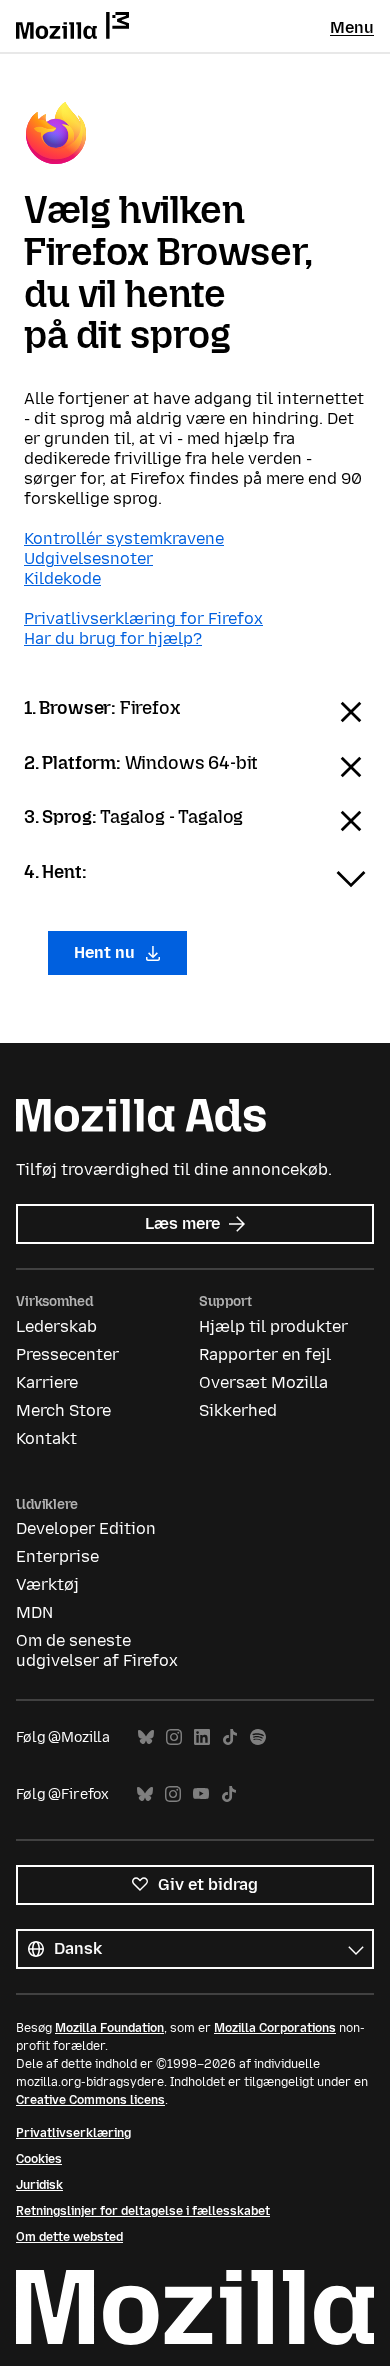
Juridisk (39, 2185)
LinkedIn (202, 1737)
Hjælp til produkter (273, 1326)
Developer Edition (86, 1528)
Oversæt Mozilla (263, 1382)
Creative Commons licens (90, 2100)
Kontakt (46, 1438)
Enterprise (57, 1556)
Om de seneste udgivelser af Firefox (97, 1650)
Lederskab (56, 1326)
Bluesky (146, 1737)
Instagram (174, 1737)
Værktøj (47, 1584)
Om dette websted (69, 2237)
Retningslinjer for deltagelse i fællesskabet (143, 2211)
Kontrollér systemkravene (124, 538)
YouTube (201, 1794)
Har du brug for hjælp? (113, 638)
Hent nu (106, 952)
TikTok (230, 1737)
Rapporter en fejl (265, 1354)
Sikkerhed (238, 1410)
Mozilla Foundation (109, 2028)
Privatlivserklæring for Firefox (143, 618)
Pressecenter (67, 1354)
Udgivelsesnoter (88, 558)
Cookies (39, 2159)
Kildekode (62, 578)
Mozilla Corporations (275, 2028)
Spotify (258, 1737)
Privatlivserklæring (73, 2133)
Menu (352, 27)
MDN (34, 1612)
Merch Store (63, 1410)
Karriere (47, 1382)
